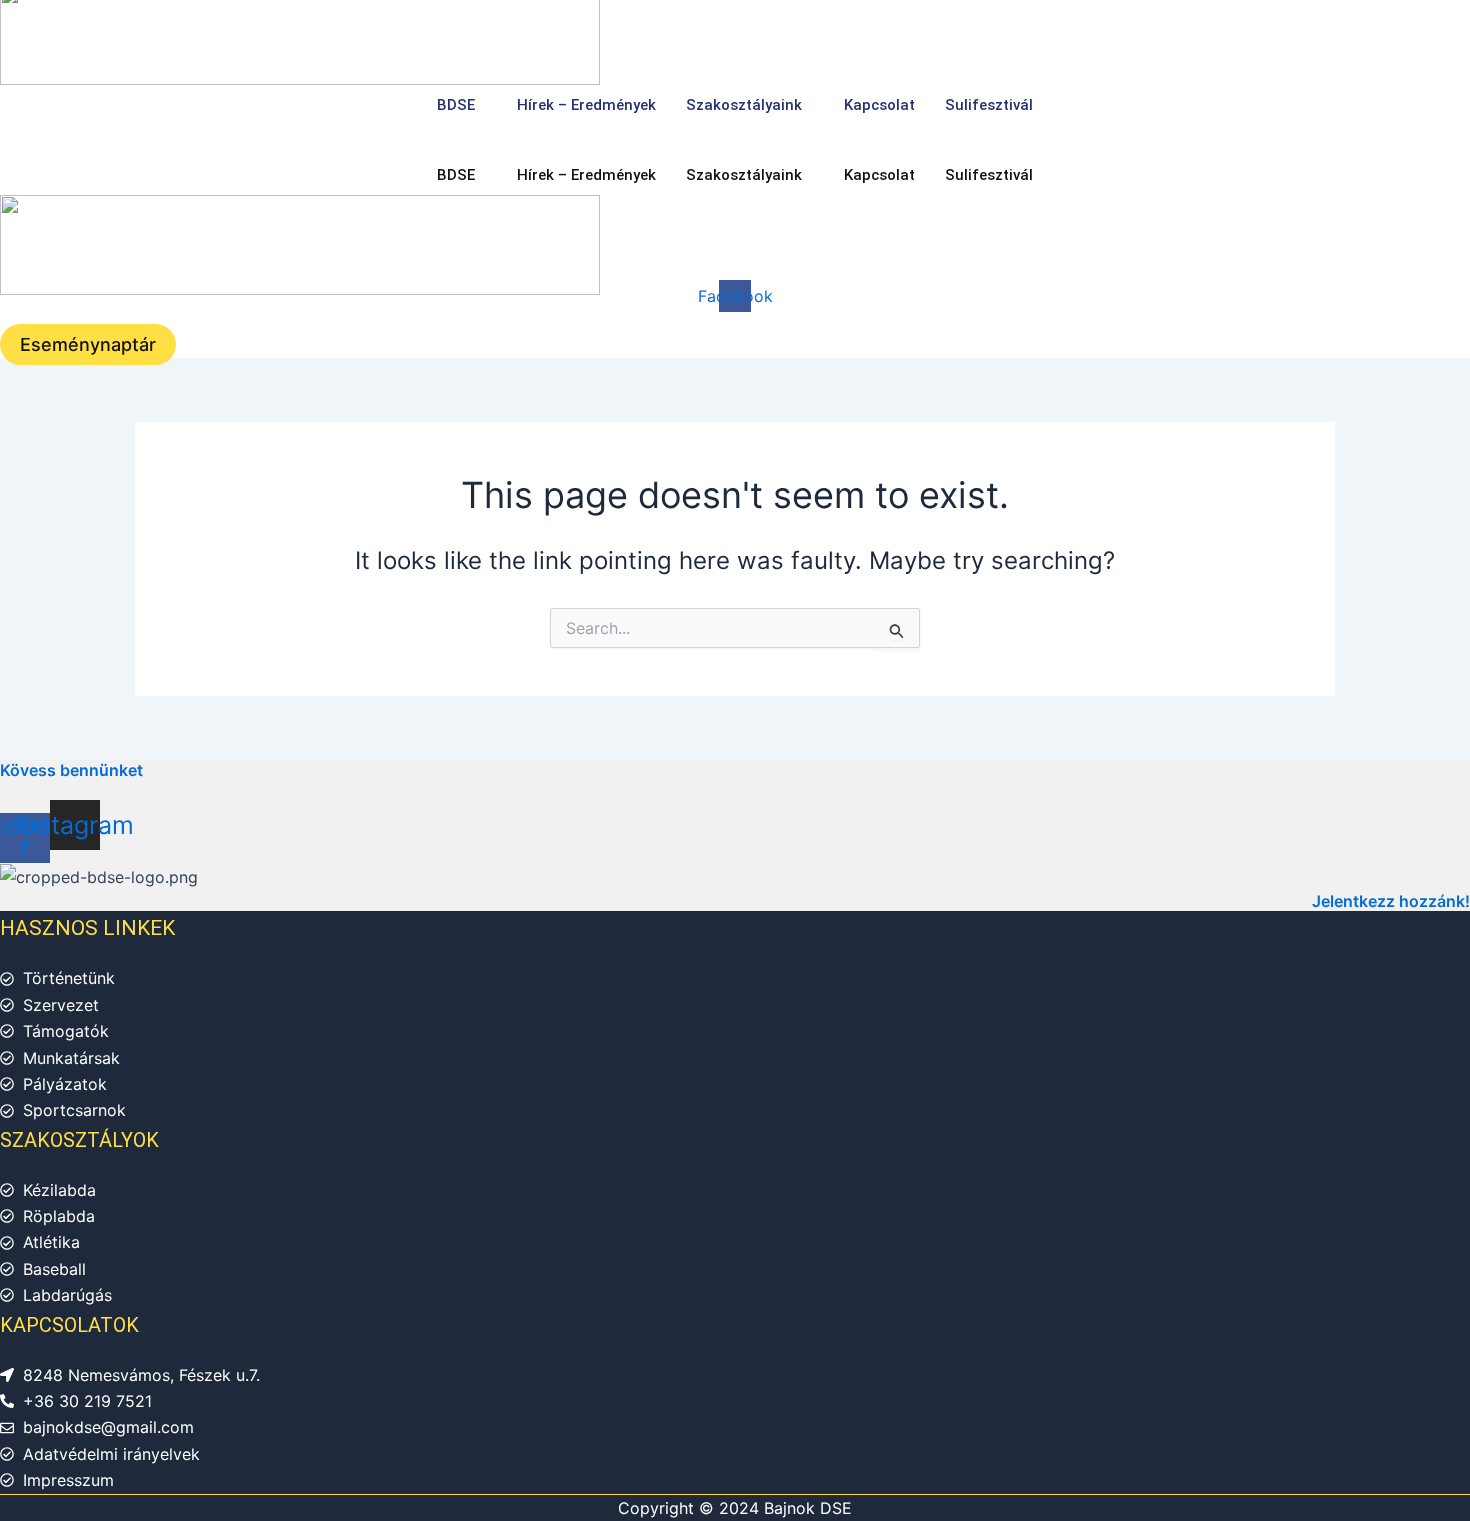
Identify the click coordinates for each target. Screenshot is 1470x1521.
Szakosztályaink (744, 105)
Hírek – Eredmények (586, 105)
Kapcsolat (879, 105)
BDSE (456, 105)
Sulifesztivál (989, 105)
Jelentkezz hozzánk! (1391, 901)
